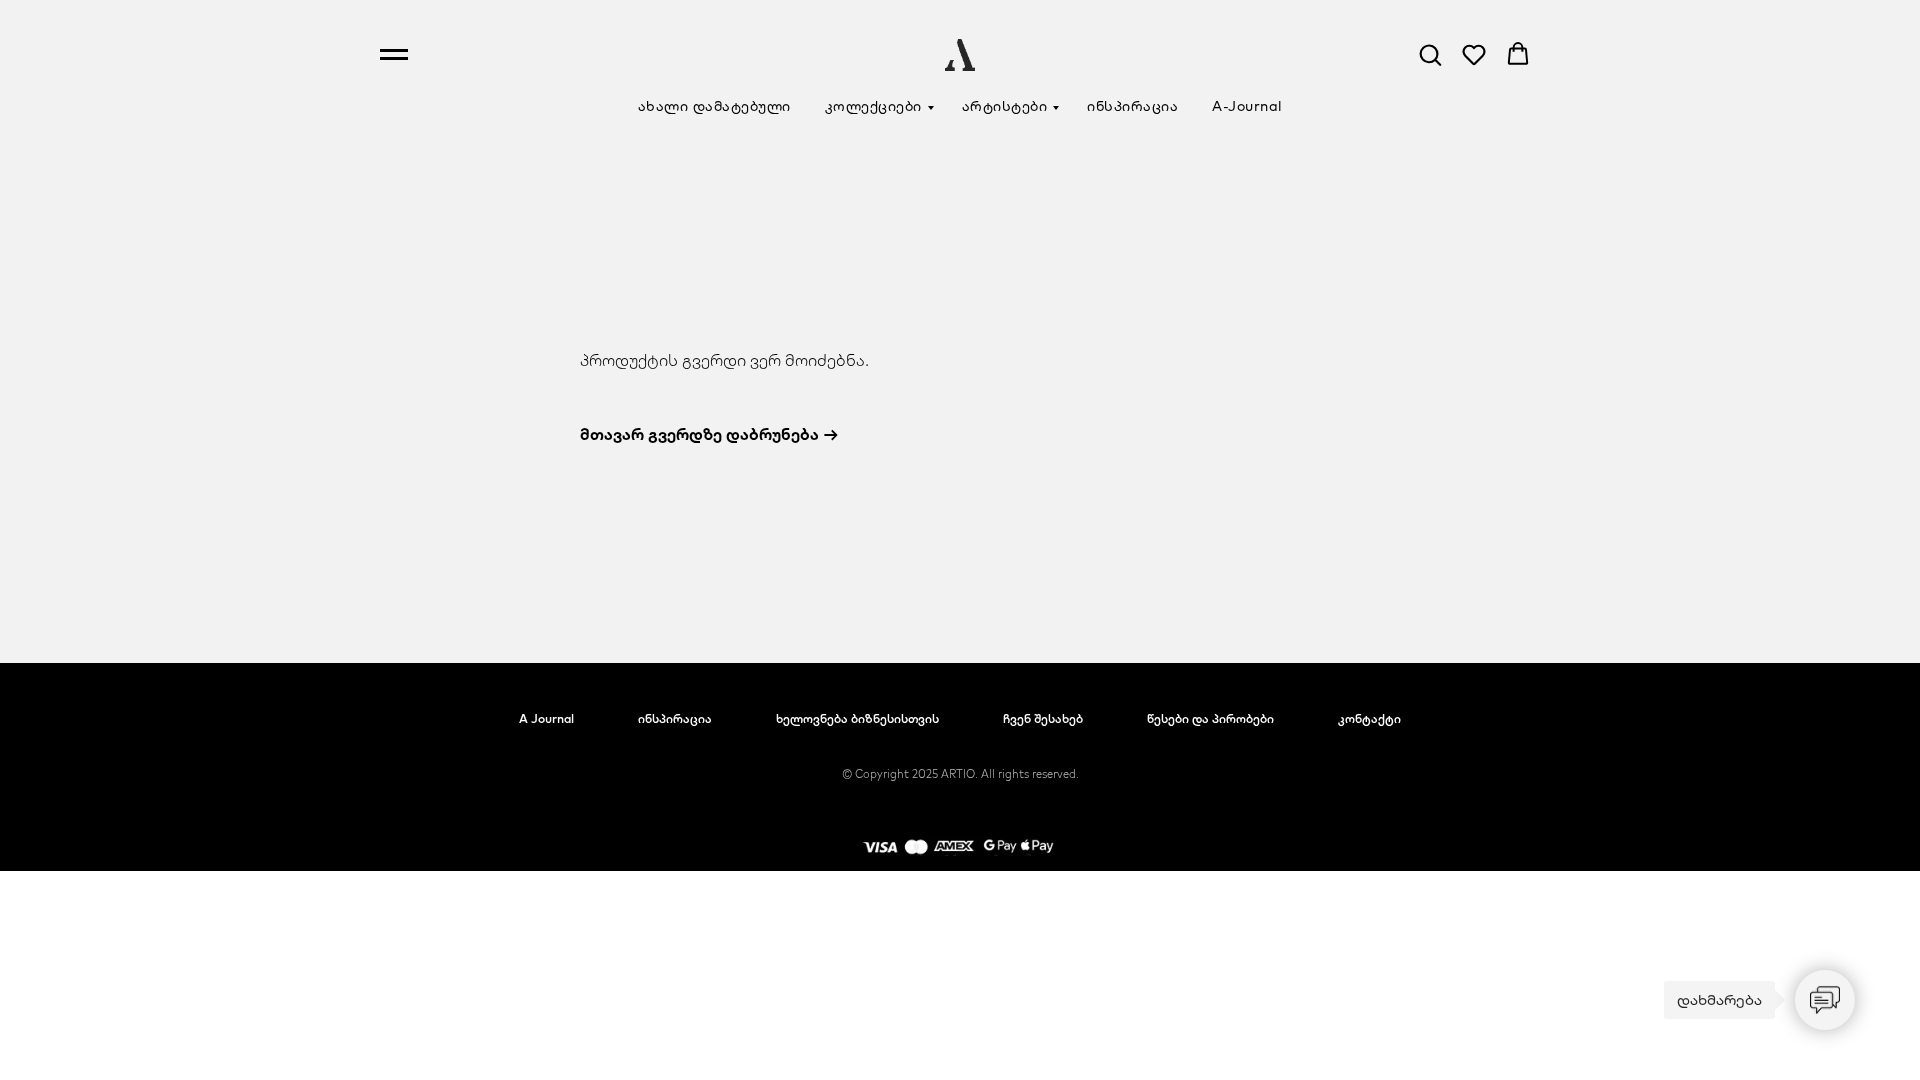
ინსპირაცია (1132, 106)
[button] (1430, 54)
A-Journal (1247, 106)
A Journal (546, 718)
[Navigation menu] (394, 55)
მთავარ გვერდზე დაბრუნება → (709, 434)
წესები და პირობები (1210, 718)
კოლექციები (873, 106)
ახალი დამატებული (714, 106)
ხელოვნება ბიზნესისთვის (857, 718)
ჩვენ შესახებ (1043, 718)
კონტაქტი (1369, 718)
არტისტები (1005, 106)
